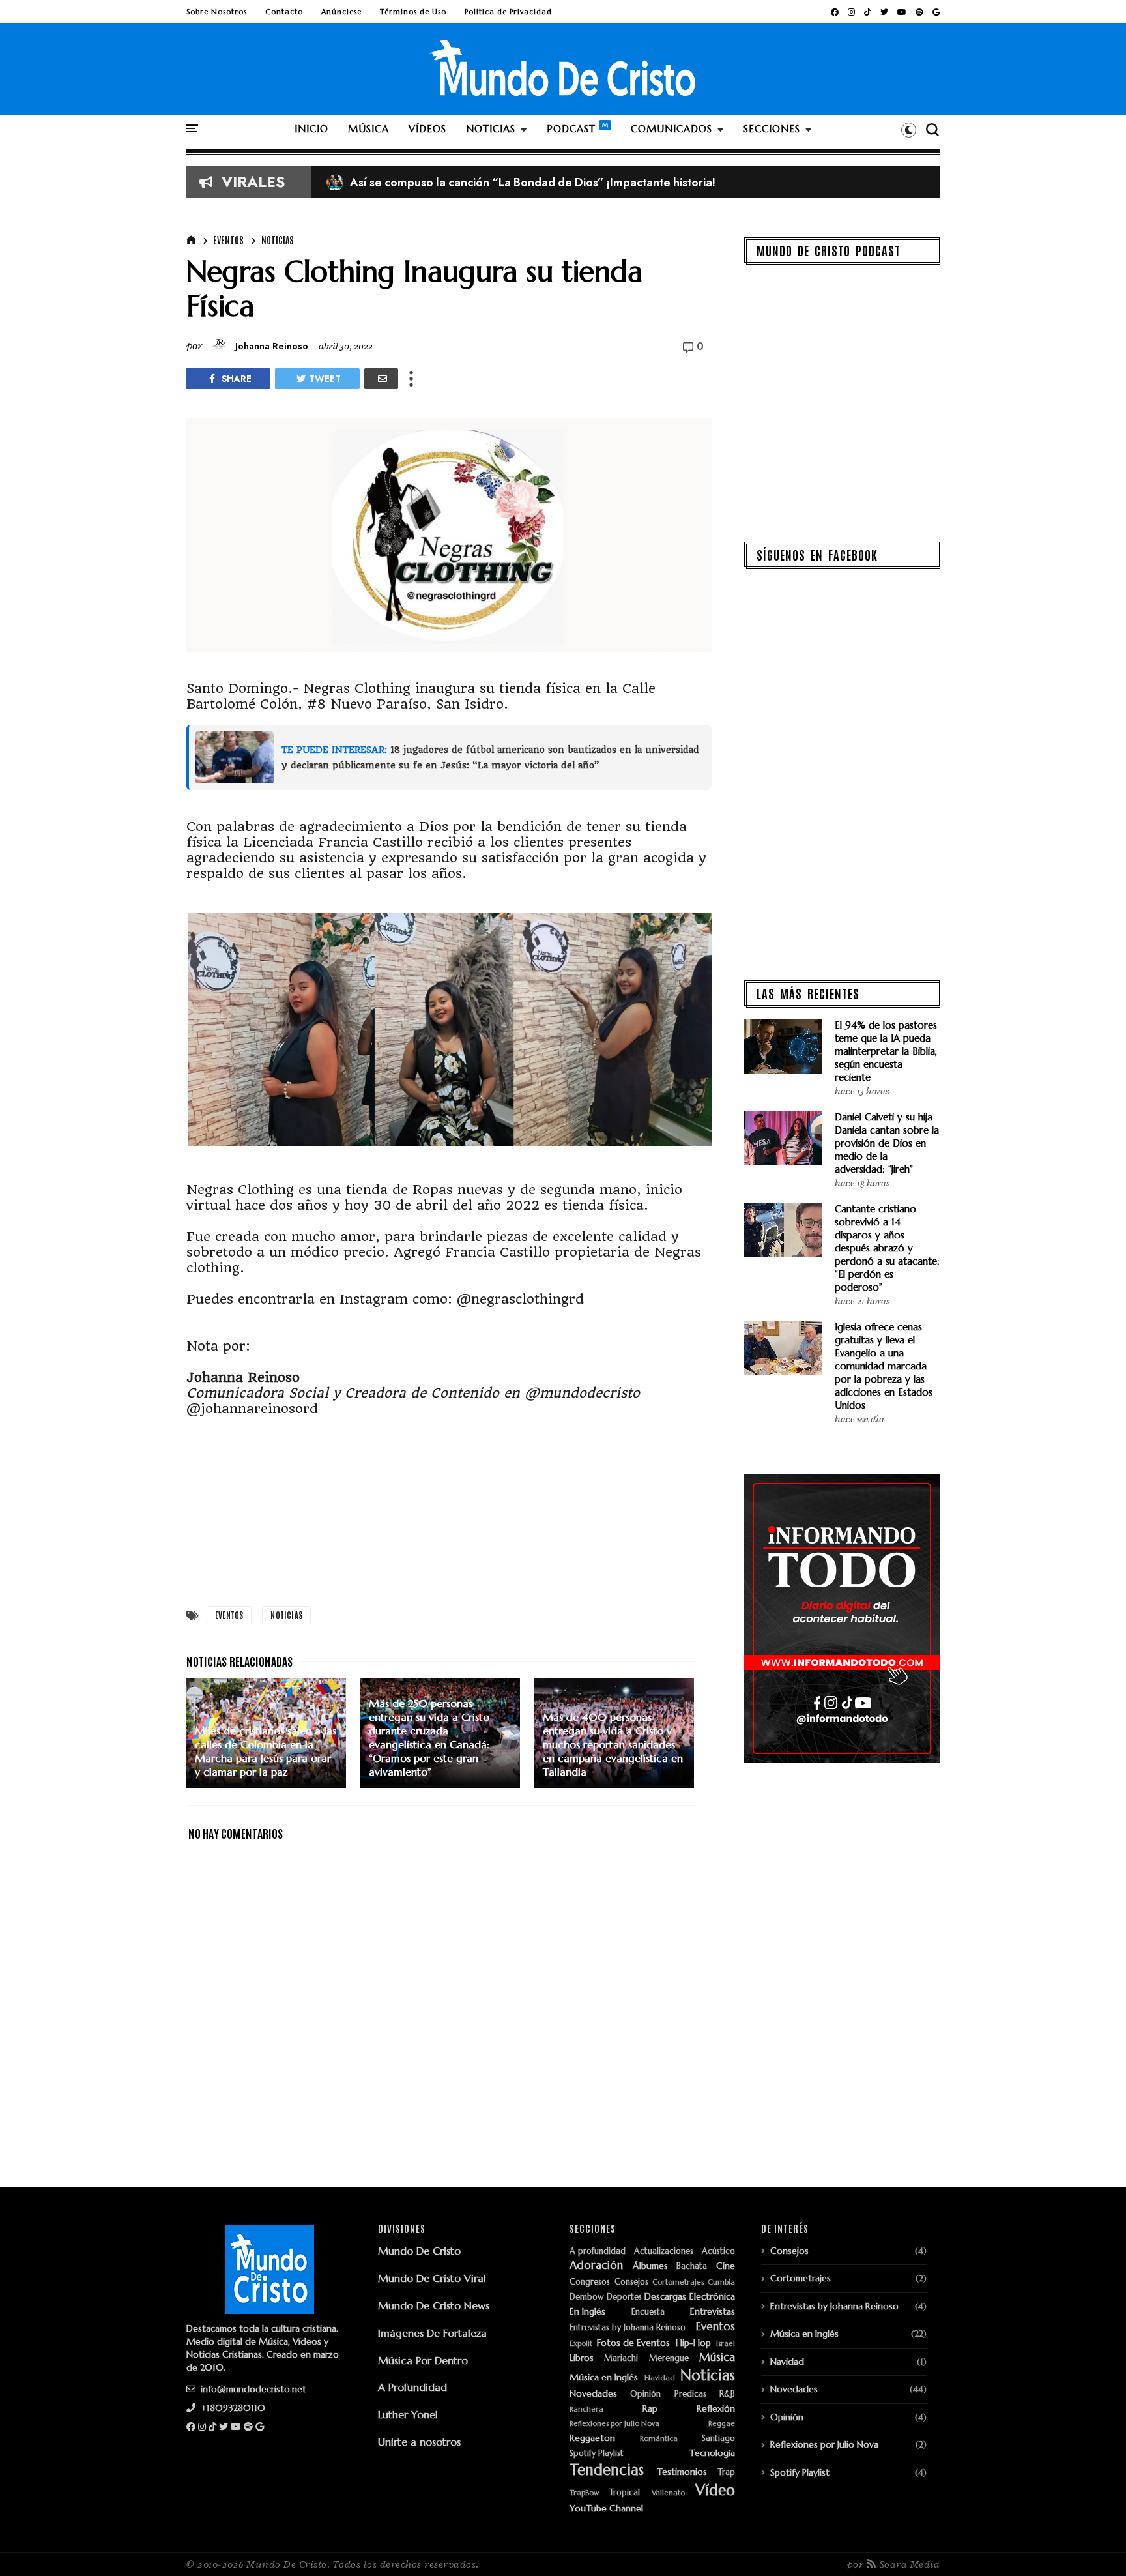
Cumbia (721, 2282)
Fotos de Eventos (633, 2343)
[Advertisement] (449, 1508)
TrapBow (584, 2493)
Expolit (581, 2344)
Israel (726, 2344)
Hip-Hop (693, 2343)
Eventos (228, 240)
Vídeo (715, 2490)
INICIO (311, 129)
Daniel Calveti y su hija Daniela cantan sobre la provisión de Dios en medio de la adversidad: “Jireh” (887, 1143)
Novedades (593, 2394)
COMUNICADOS (671, 129)
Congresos (590, 2282)
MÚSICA (368, 129)
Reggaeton (592, 2438)
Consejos (631, 2282)
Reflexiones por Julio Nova (614, 2424)
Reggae (722, 2424)
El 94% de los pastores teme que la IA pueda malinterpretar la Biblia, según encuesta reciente (886, 1051)
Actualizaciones (664, 2252)
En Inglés (587, 2312)
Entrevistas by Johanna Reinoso (628, 2328)
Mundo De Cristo (419, 2251)
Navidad (660, 2378)
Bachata (692, 2267)
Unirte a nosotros (419, 2442)
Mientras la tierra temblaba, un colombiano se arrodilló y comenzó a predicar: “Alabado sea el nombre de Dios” (637, 183)
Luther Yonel (408, 2414)
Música (717, 2358)
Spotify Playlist (597, 2454)
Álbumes (650, 2266)
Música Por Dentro (423, 2360)
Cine (726, 2266)
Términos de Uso (413, 12)
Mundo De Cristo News (434, 2305)
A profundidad (598, 2252)
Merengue (669, 2359)
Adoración (596, 2266)
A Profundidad (412, 2387)
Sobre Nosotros (217, 12)
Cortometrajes (678, 2282)
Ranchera (586, 2409)
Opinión (645, 2394)
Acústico (718, 2252)
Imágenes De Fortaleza (432, 2333)
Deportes (624, 2297)
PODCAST (571, 129)
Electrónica (712, 2297)
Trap (727, 2473)
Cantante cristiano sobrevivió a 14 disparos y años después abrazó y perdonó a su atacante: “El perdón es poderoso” (887, 1248)
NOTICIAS (491, 129)
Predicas (690, 2394)
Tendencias (607, 2470)
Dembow (586, 2297)
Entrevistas (713, 2312)
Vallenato (668, 2493)
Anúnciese (341, 12)
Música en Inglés (604, 2378)
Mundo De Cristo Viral (432, 2278)
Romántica (659, 2439)
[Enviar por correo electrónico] (381, 379)
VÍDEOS (427, 129)
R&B (727, 2394)
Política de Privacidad (508, 12)
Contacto (284, 12)
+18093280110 (232, 2408)
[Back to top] (1094, 2545)
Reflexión (716, 2409)
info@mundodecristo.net (252, 2389)
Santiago (718, 2439)
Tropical (625, 2493)
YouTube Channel (606, 2509)
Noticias (278, 240)
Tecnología (712, 2453)
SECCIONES (772, 129)
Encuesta (648, 2312)
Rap (650, 2409)
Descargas (665, 2297)
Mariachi (621, 2359)
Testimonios (682, 2472)
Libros (582, 2358)
